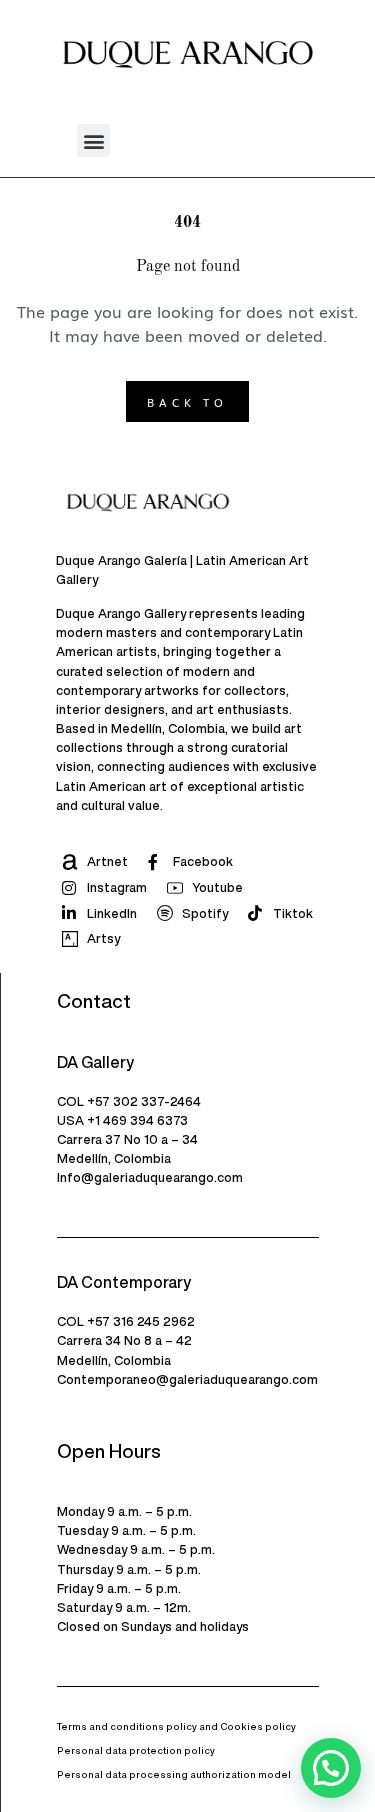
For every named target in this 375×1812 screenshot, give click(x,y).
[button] (93, 140)
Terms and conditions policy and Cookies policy (176, 1726)
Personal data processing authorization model (174, 1774)
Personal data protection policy (136, 1750)
